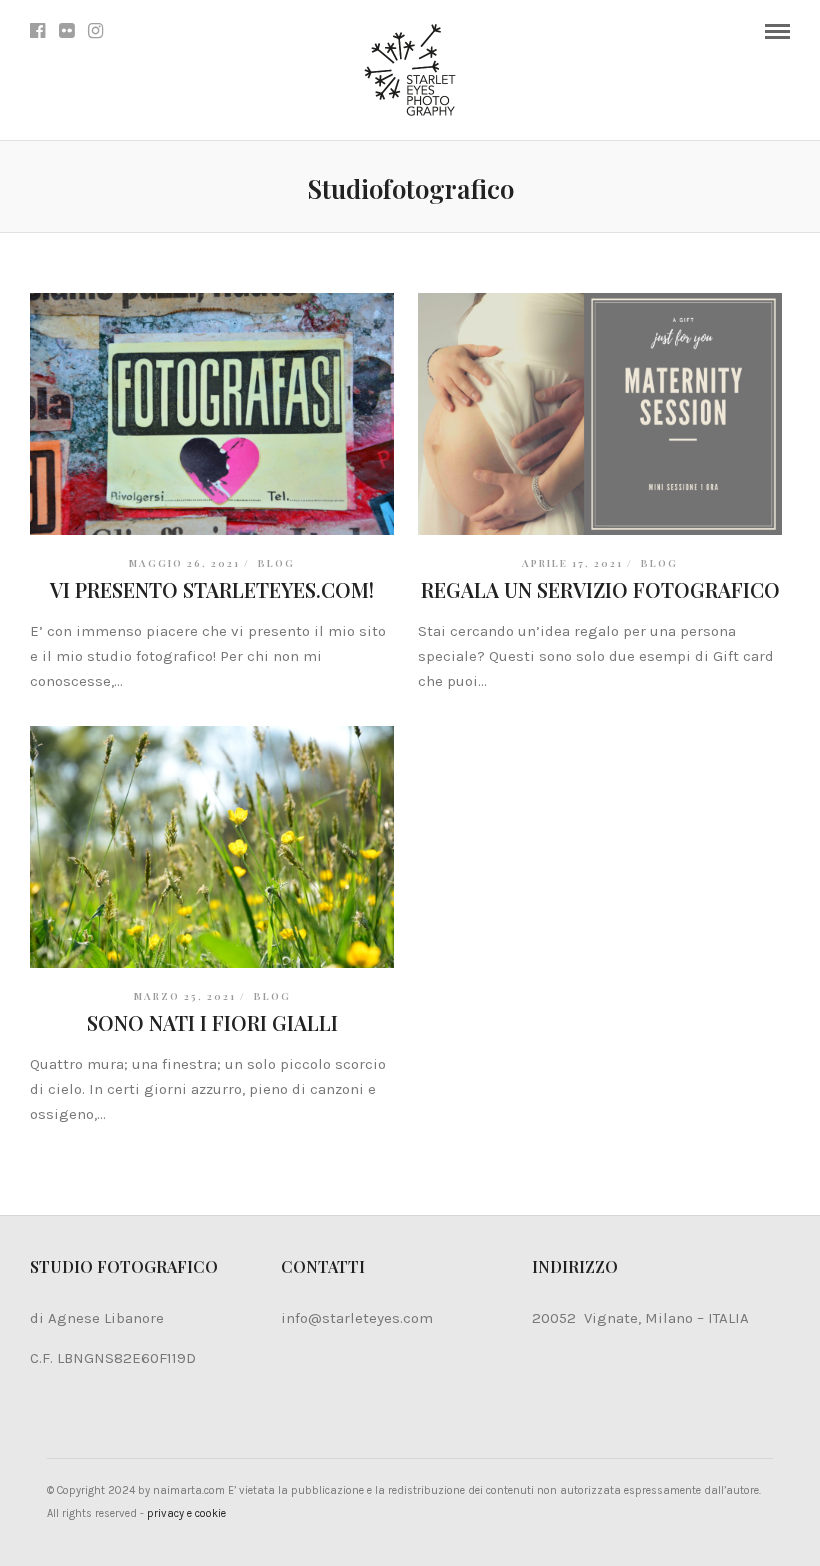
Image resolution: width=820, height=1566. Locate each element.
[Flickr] (66, 31)
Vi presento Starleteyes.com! (212, 589)
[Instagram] (95, 31)
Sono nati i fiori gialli (212, 1022)
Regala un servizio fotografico (600, 589)
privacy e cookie (186, 1513)
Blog (276, 563)
